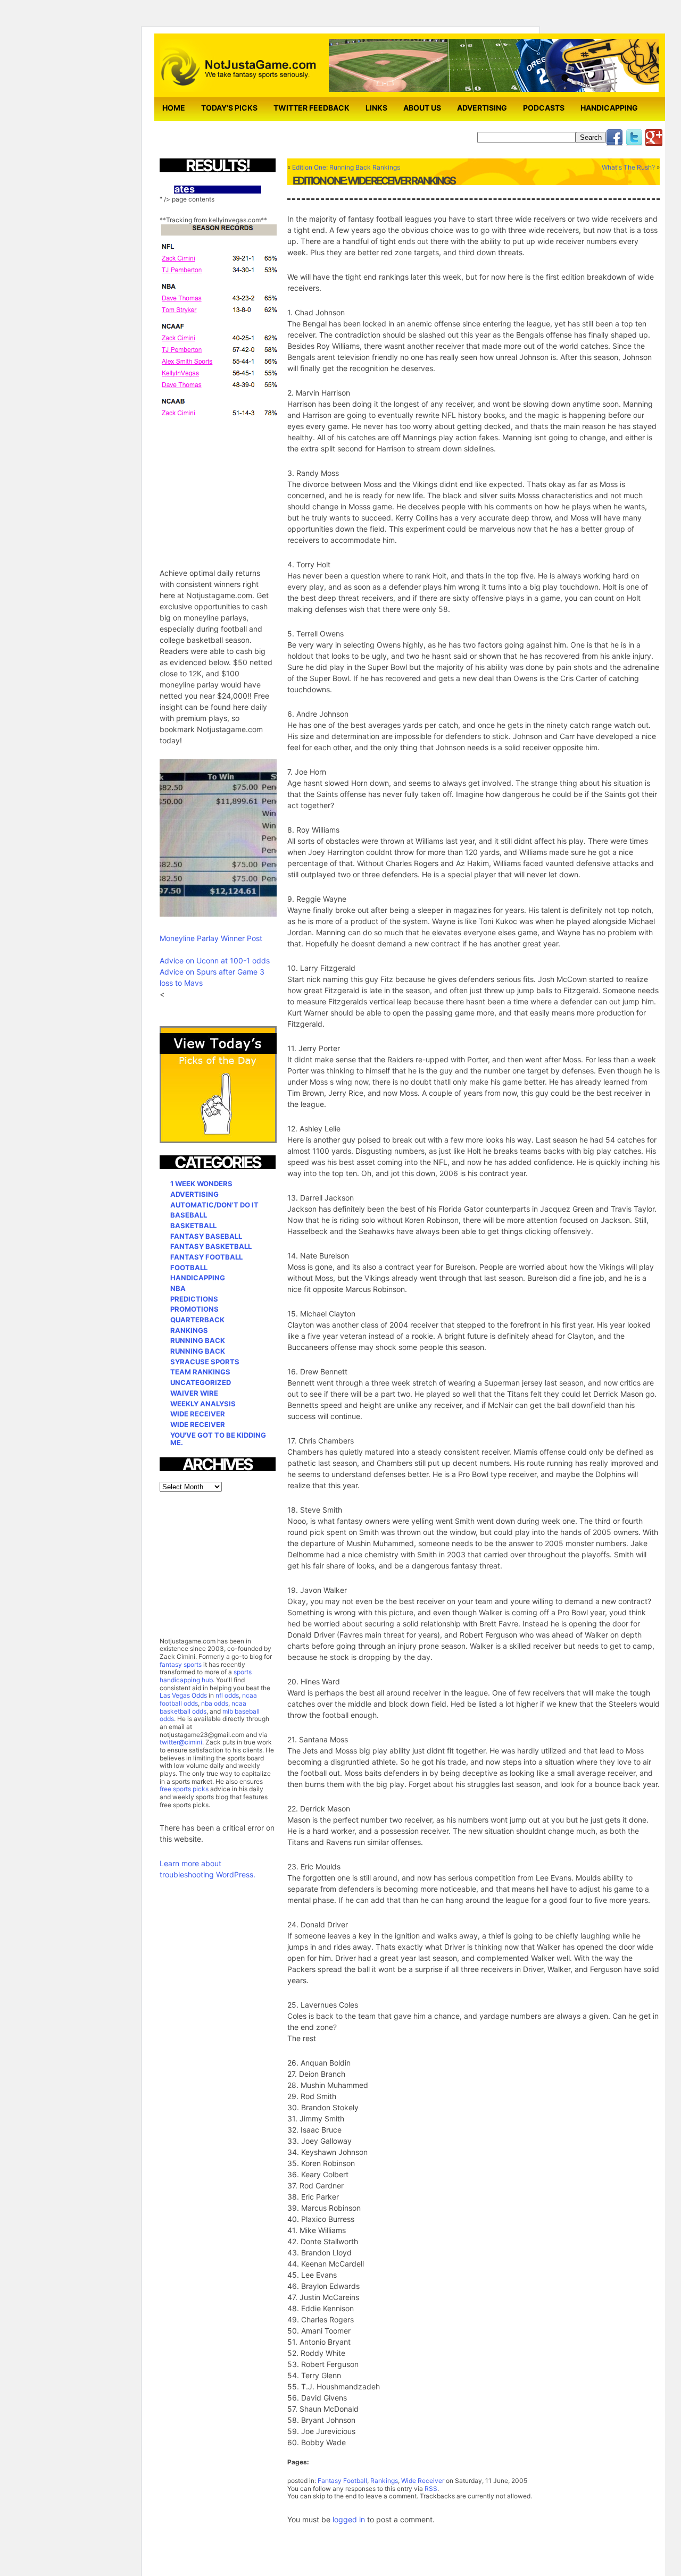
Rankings (384, 2481)
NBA (178, 1288)
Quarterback (197, 1320)
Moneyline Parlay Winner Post (211, 938)
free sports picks (184, 1789)
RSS (431, 2489)
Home (174, 108)
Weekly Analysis (203, 1404)
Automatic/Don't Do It (214, 1205)
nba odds (214, 1703)
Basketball (193, 1226)
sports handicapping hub (206, 1676)
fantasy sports (181, 1664)
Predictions (194, 1299)
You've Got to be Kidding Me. (218, 1439)
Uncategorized (201, 1382)
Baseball (189, 1215)
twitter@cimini (181, 1742)
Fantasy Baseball (206, 1236)
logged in (349, 2519)
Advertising (482, 108)
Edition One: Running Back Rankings (346, 167)
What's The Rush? (628, 167)
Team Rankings (200, 1372)
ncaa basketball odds (203, 1707)
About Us (422, 108)
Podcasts (544, 108)
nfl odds (227, 1695)
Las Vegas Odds (183, 1695)
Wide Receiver (423, 2481)
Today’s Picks (229, 108)
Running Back (198, 1340)
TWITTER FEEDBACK (312, 108)
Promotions (194, 1309)
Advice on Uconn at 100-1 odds (215, 960)
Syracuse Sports (205, 1362)
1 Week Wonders (201, 1184)
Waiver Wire (194, 1393)
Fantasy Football (342, 2481)
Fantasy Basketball (211, 1246)
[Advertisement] (239, 486)
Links (376, 108)
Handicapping (609, 108)
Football (189, 1268)
